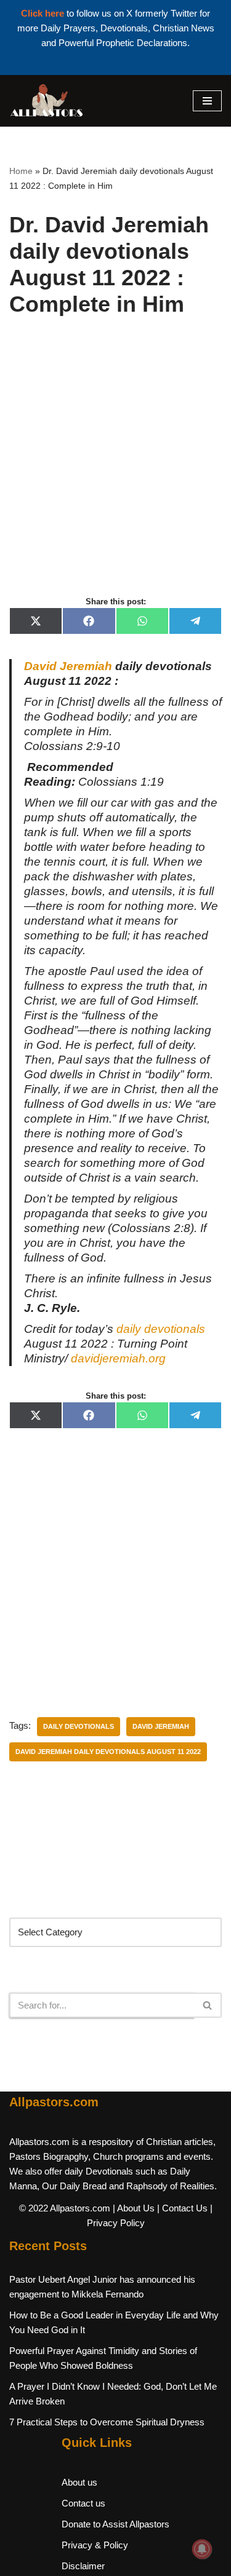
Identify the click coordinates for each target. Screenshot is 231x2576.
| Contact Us (182, 2208)
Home (21, 171)
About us (79, 2482)
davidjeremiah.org (118, 1358)
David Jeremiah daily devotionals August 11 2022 (108, 1752)
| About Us (134, 2208)
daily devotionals (161, 1329)
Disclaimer (83, 2566)
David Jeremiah (68, 666)
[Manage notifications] (202, 2549)
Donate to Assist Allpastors (115, 2524)
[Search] (208, 2005)
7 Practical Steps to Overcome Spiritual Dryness (107, 2422)
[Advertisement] (115, 470)
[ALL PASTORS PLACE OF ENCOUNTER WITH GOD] (46, 101)
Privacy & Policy (95, 2545)
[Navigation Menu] (207, 101)
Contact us (83, 2503)
